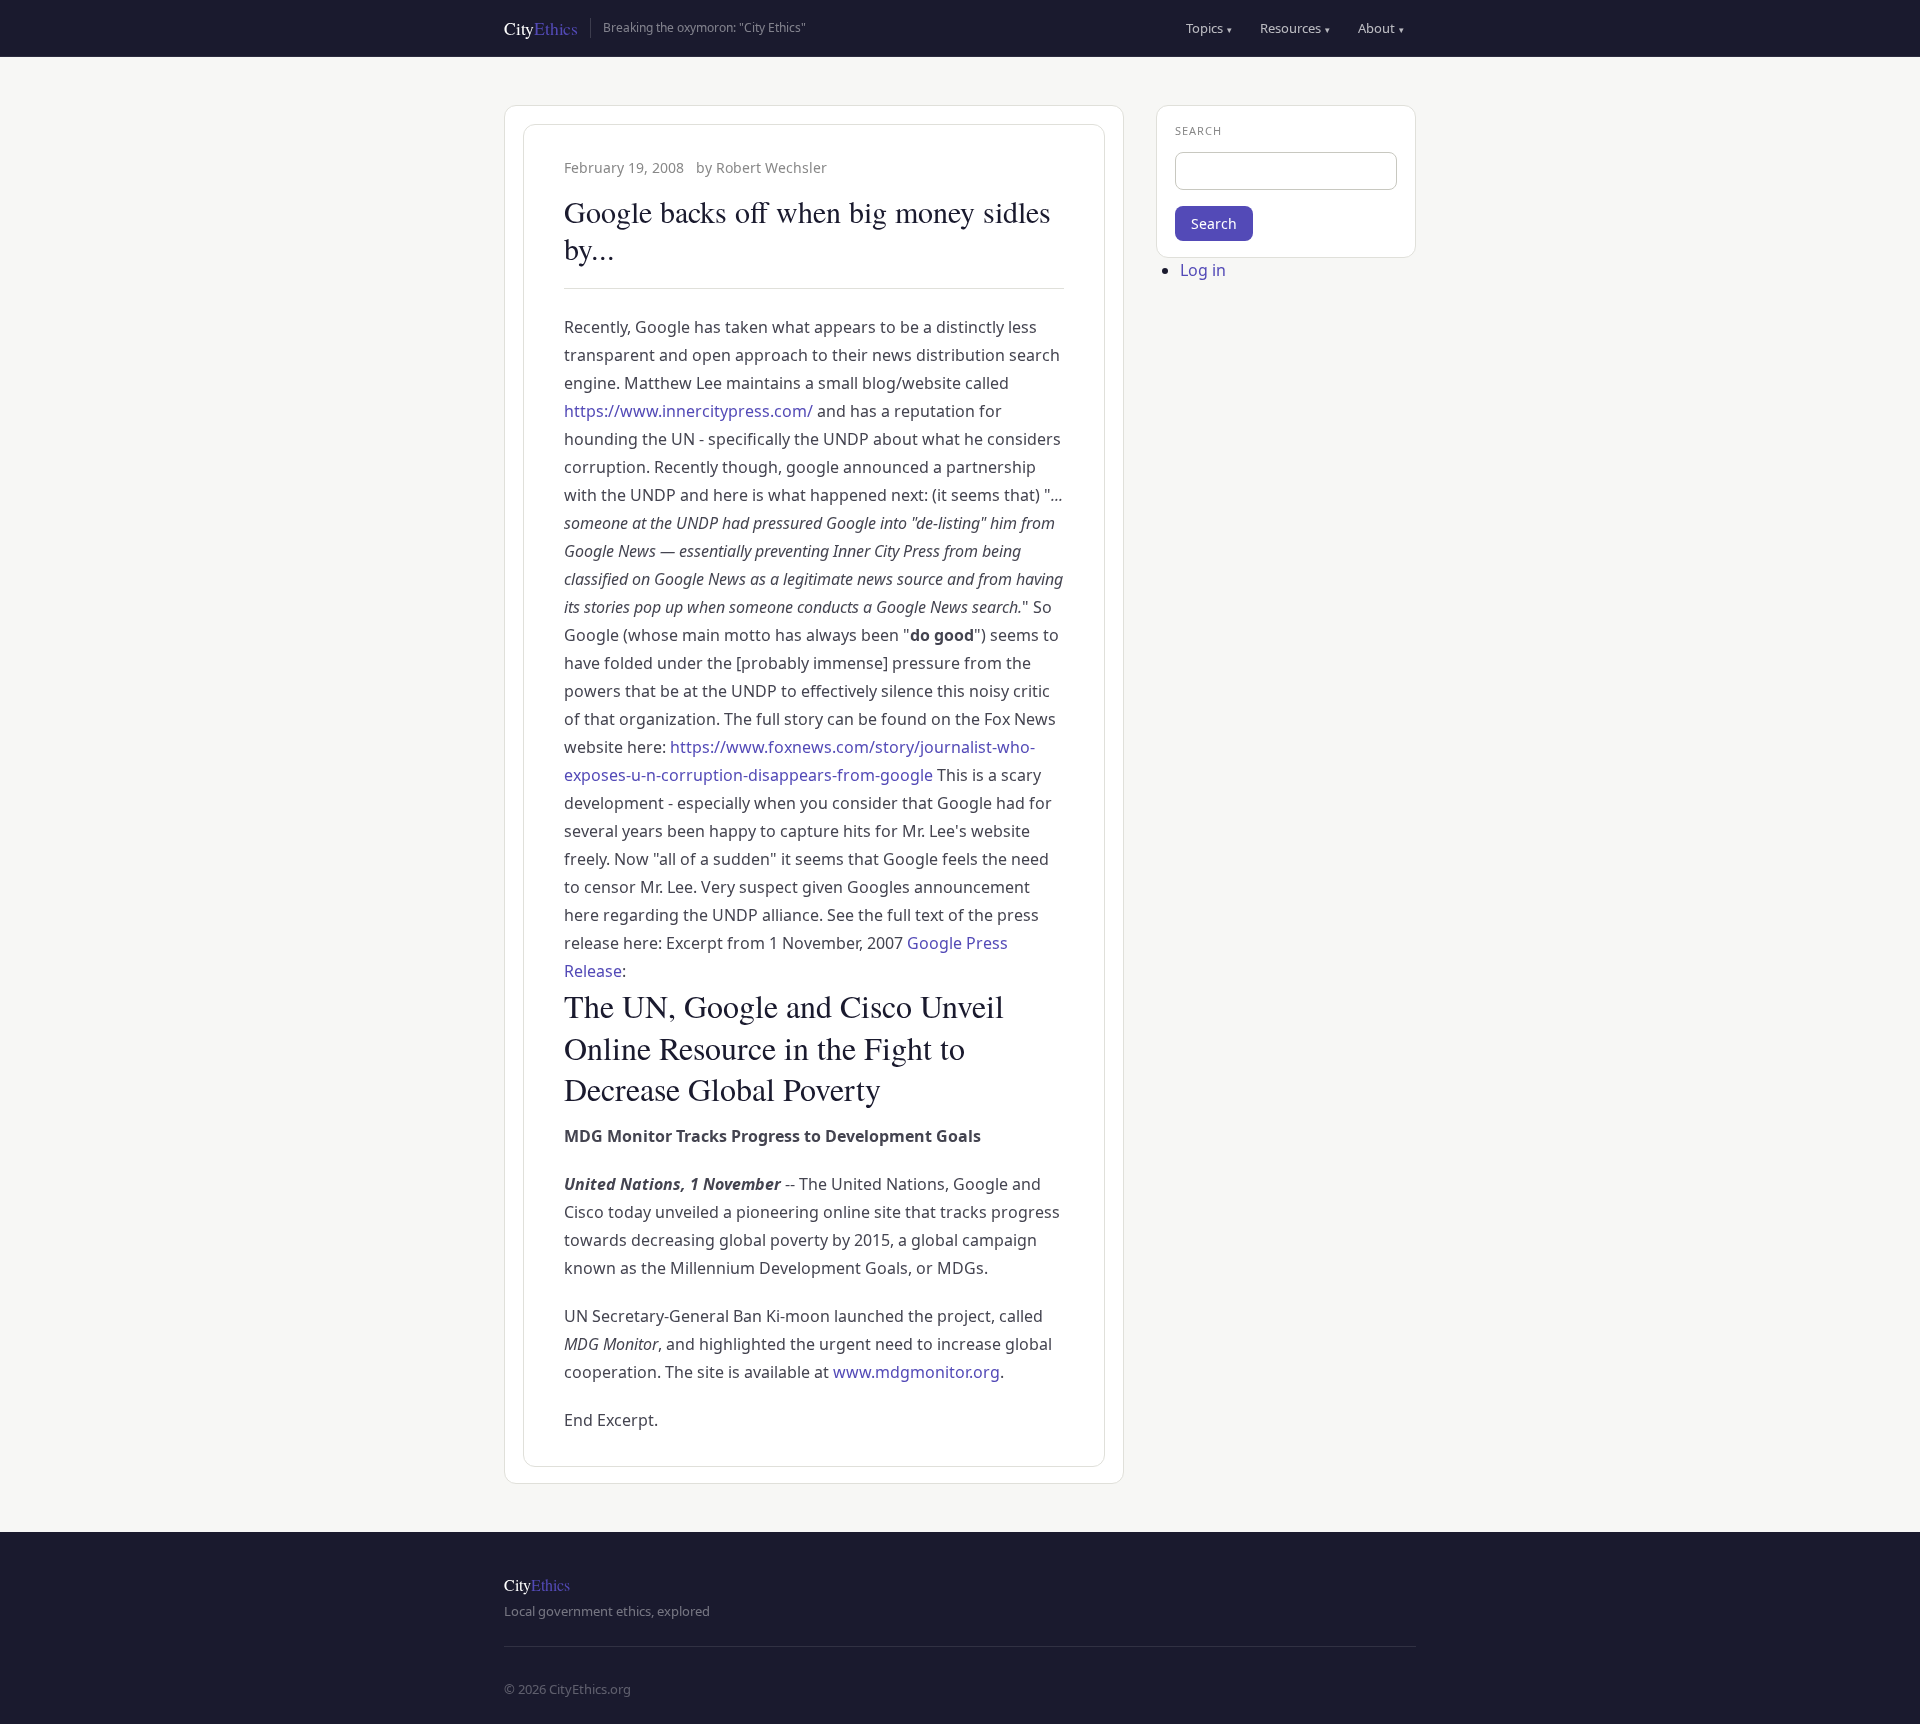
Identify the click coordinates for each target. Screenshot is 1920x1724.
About (1381, 28)
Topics (1209, 28)
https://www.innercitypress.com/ (688, 411)
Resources (1295, 28)
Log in (1203, 270)
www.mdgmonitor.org (916, 1372)
